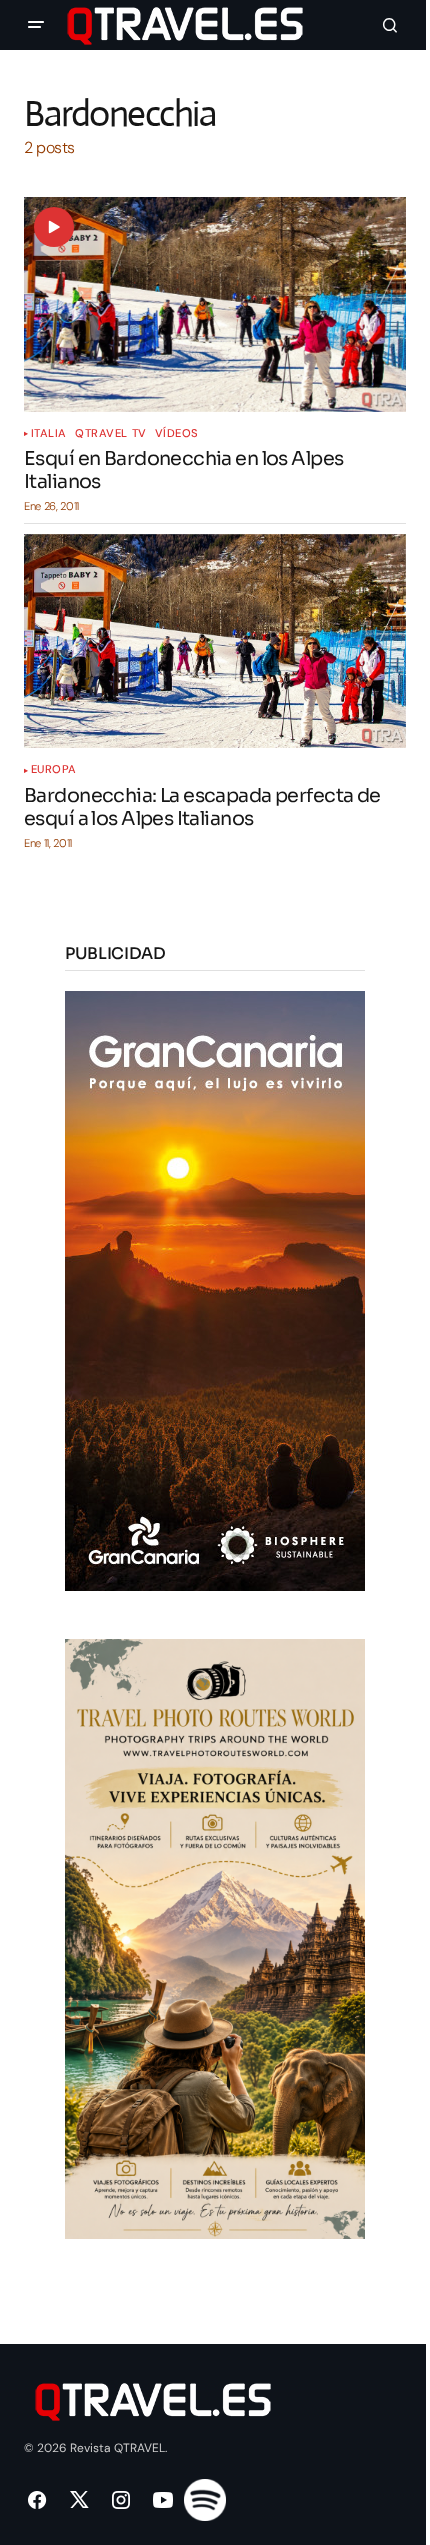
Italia (49, 433)
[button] (36, 25)
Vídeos (177, 433)
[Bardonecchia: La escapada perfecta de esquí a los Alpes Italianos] (215, 641)
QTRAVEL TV (111, 433)
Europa (54, 769)
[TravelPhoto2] (215, 1938)
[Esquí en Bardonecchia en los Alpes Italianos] (215, 304)
